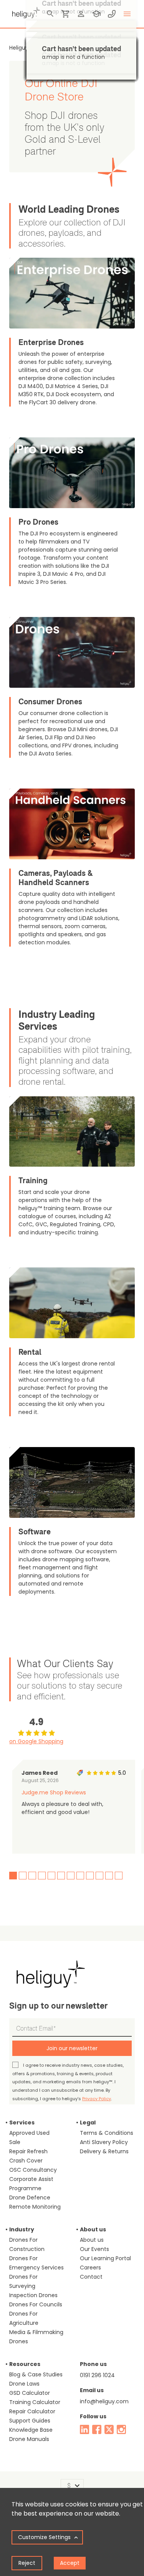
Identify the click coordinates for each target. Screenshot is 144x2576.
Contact (91, 2277)
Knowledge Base (31, 2430)
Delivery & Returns (104, 2151)
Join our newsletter (72, 2048)
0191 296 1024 (97, 2375)
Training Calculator (35, 2402)
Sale (15, 2142)
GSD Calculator (30, 2393)
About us (92, 2240)
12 (119, 1876)
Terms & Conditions (107, 2133)
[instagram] (121, 2429)
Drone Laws (24, 2384)
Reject (27, 2563)
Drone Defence (30, 2198)
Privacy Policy (97, 2099)
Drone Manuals (29, 2439)
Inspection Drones (33, 2295)
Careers (90, 2268)
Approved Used (29, 2133)
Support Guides (30, 2421)
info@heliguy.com (104, 2401)
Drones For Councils (36, 2304)
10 (99, 1876)
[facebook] (97, 2429)
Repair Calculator (32, 2411)
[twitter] (109, 2429)
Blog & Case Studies (36, 2374)
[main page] (25, 12)
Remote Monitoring (35, 2207)
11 (109, 1876)
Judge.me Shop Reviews (54, 1792)
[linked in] (84, 2429)
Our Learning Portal (105, 2258)
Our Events (94, 2249)
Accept (70, 2563)
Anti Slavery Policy (104, 2142)
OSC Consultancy (33, 2170)
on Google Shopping (36, 1741)
